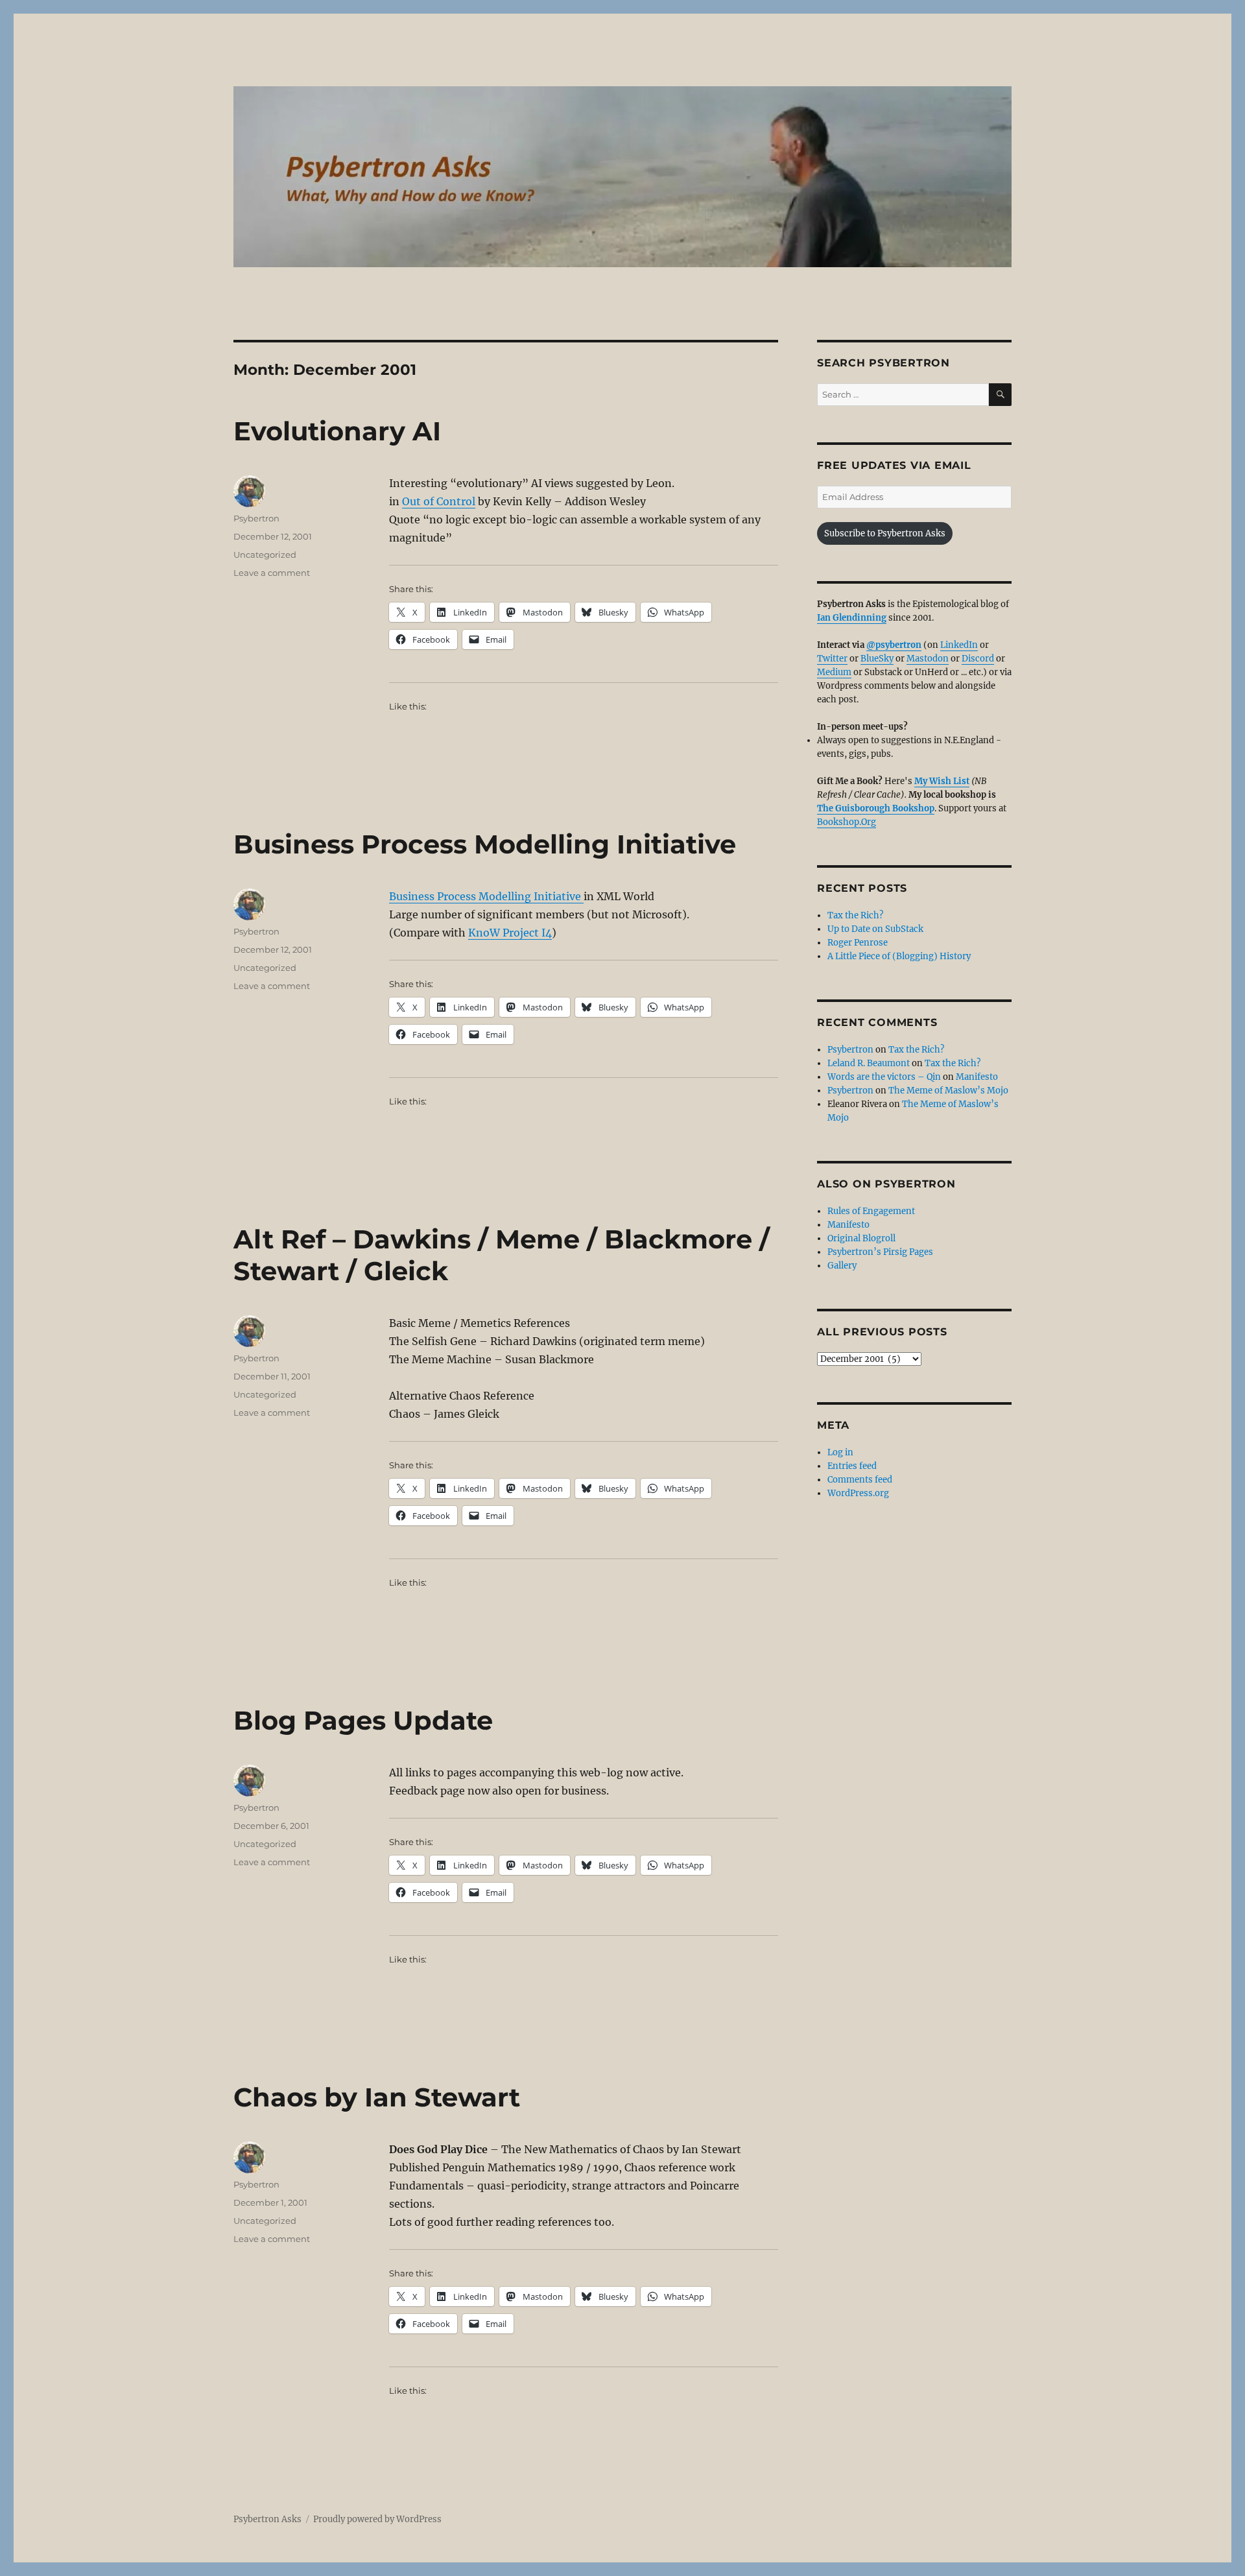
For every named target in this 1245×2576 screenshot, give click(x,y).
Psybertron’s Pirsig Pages (880, 1252)
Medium (834, 672)
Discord (978, 659)
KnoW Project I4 (510, 933)
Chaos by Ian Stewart (377, 2097)
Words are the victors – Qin (884, 1077)
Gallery (842, 1266)
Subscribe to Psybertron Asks (885, 533)
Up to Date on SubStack (875, 929)
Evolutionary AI (337, 431)
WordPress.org (858, 1493)
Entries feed (852, 1466)
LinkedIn (959, 645)
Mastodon (928, 659)
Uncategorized (265, 555)
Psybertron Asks (267, 2519)
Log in (840, 1452)
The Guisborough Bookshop (876, 808)
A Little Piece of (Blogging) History (899, 956)
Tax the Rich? (855, 915)
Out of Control (439, 501)
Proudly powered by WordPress (377, 2519)
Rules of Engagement (871, 1211)
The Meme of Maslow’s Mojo (948, 1091)
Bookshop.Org (847, 822)
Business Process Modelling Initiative (485, 844)
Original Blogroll (861, 1238)
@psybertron (894, 645)
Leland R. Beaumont (869, 1063)
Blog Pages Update (363, 1720)
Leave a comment (272, 573)
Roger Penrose (858, 943)
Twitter (832, 659)
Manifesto (977, 1077)
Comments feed (860, 1480)
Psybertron (256, 518)
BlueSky (877, 659)
